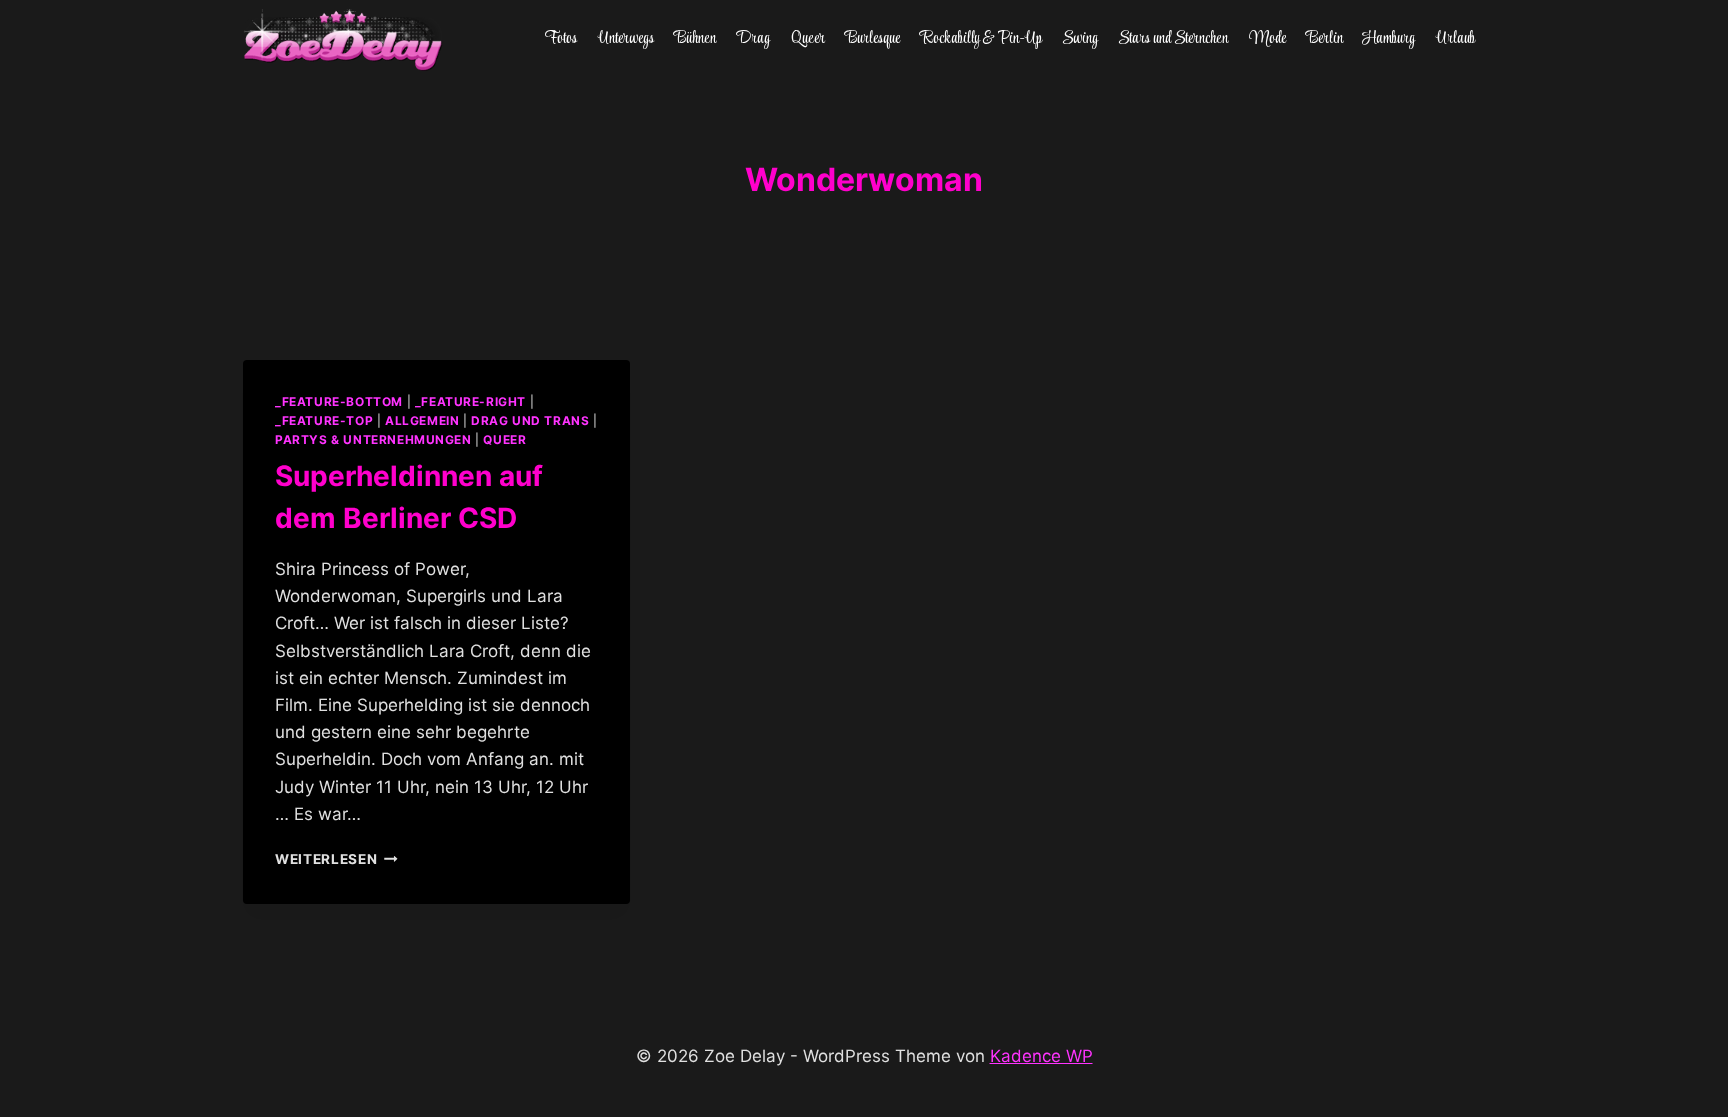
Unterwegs (626, 39)
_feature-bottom (339, 401)
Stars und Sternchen (1173, 39)
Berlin (1324, 39)
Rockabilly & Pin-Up (981, 39)
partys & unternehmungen (373, 439)
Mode (1267, 39)
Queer (808, 39)
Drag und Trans (530, 420)
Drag (753, 39)
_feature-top (324, 420)
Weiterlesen (336, 859)
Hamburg (1389, 39)
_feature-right (470, 401)
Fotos (561, 39)
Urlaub (1455, 39)
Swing (1080, 39)
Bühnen (695, 39)
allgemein (422, 420)
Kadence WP (1041, 1056)
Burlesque (872, 39)
